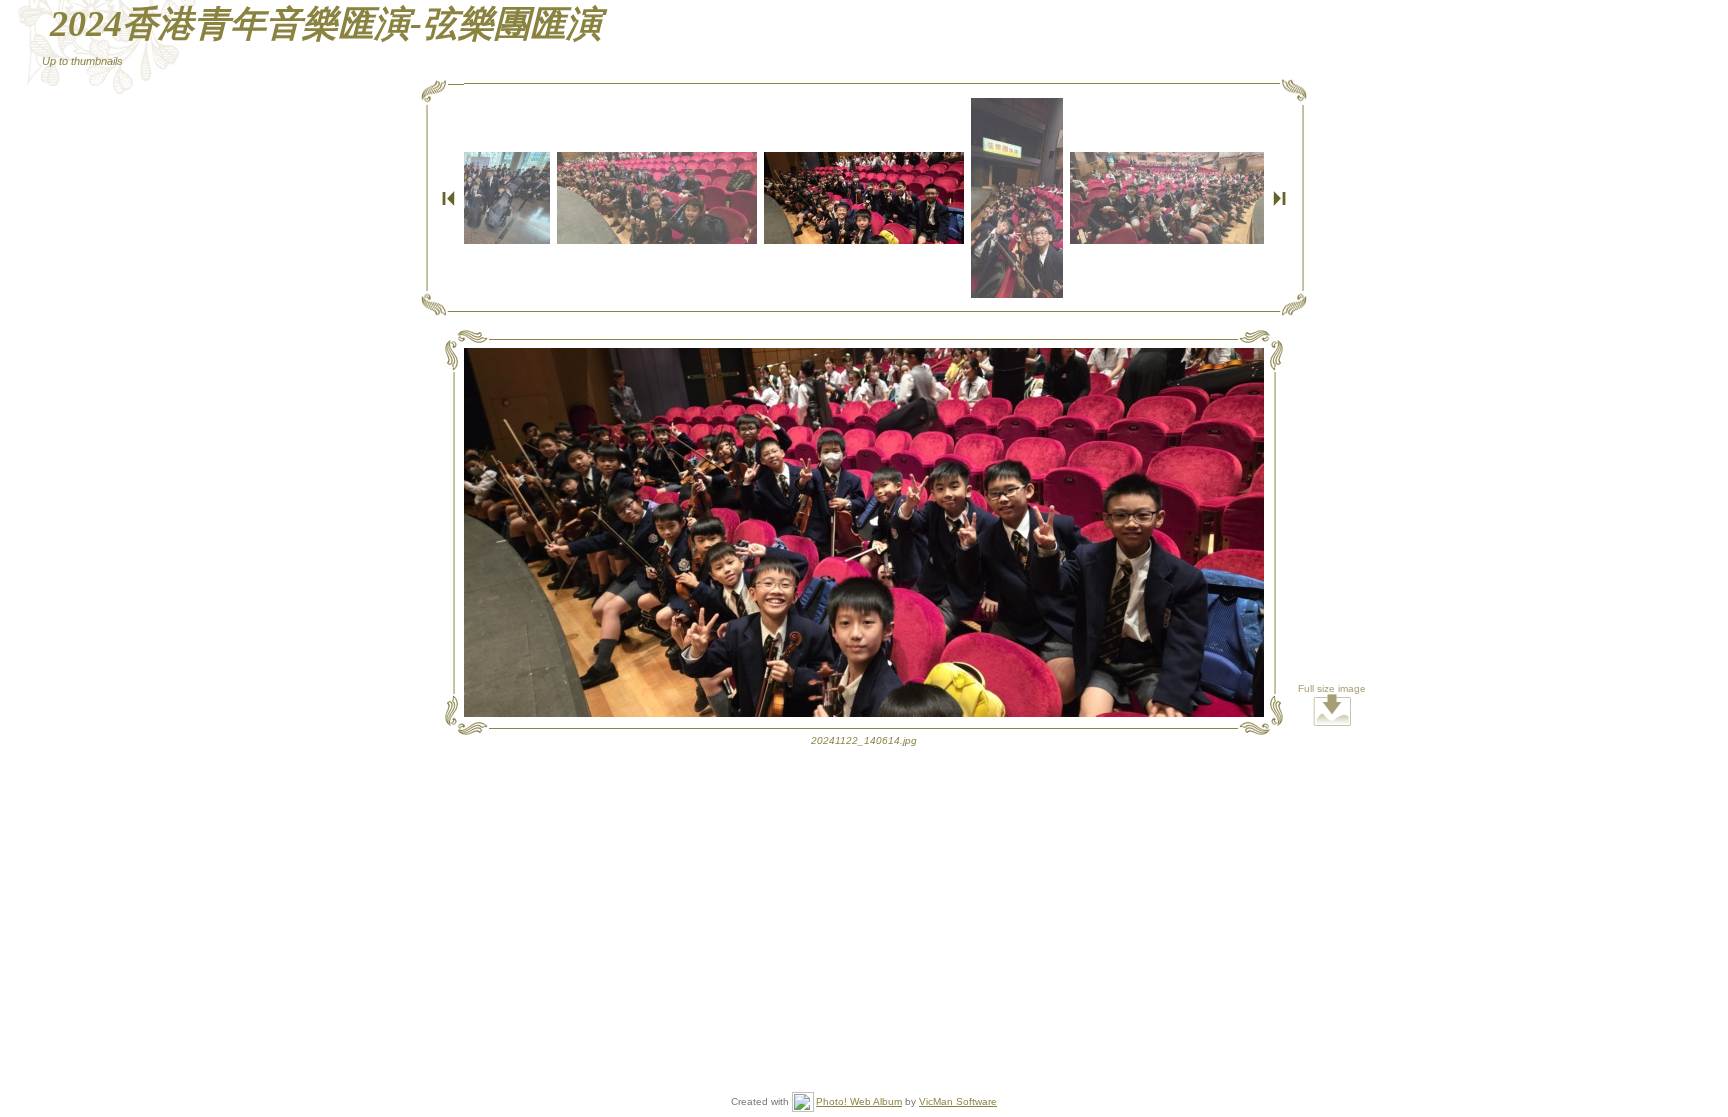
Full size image (1332, 688)
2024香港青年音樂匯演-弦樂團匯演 (326, 24)
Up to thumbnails (82, 61)
